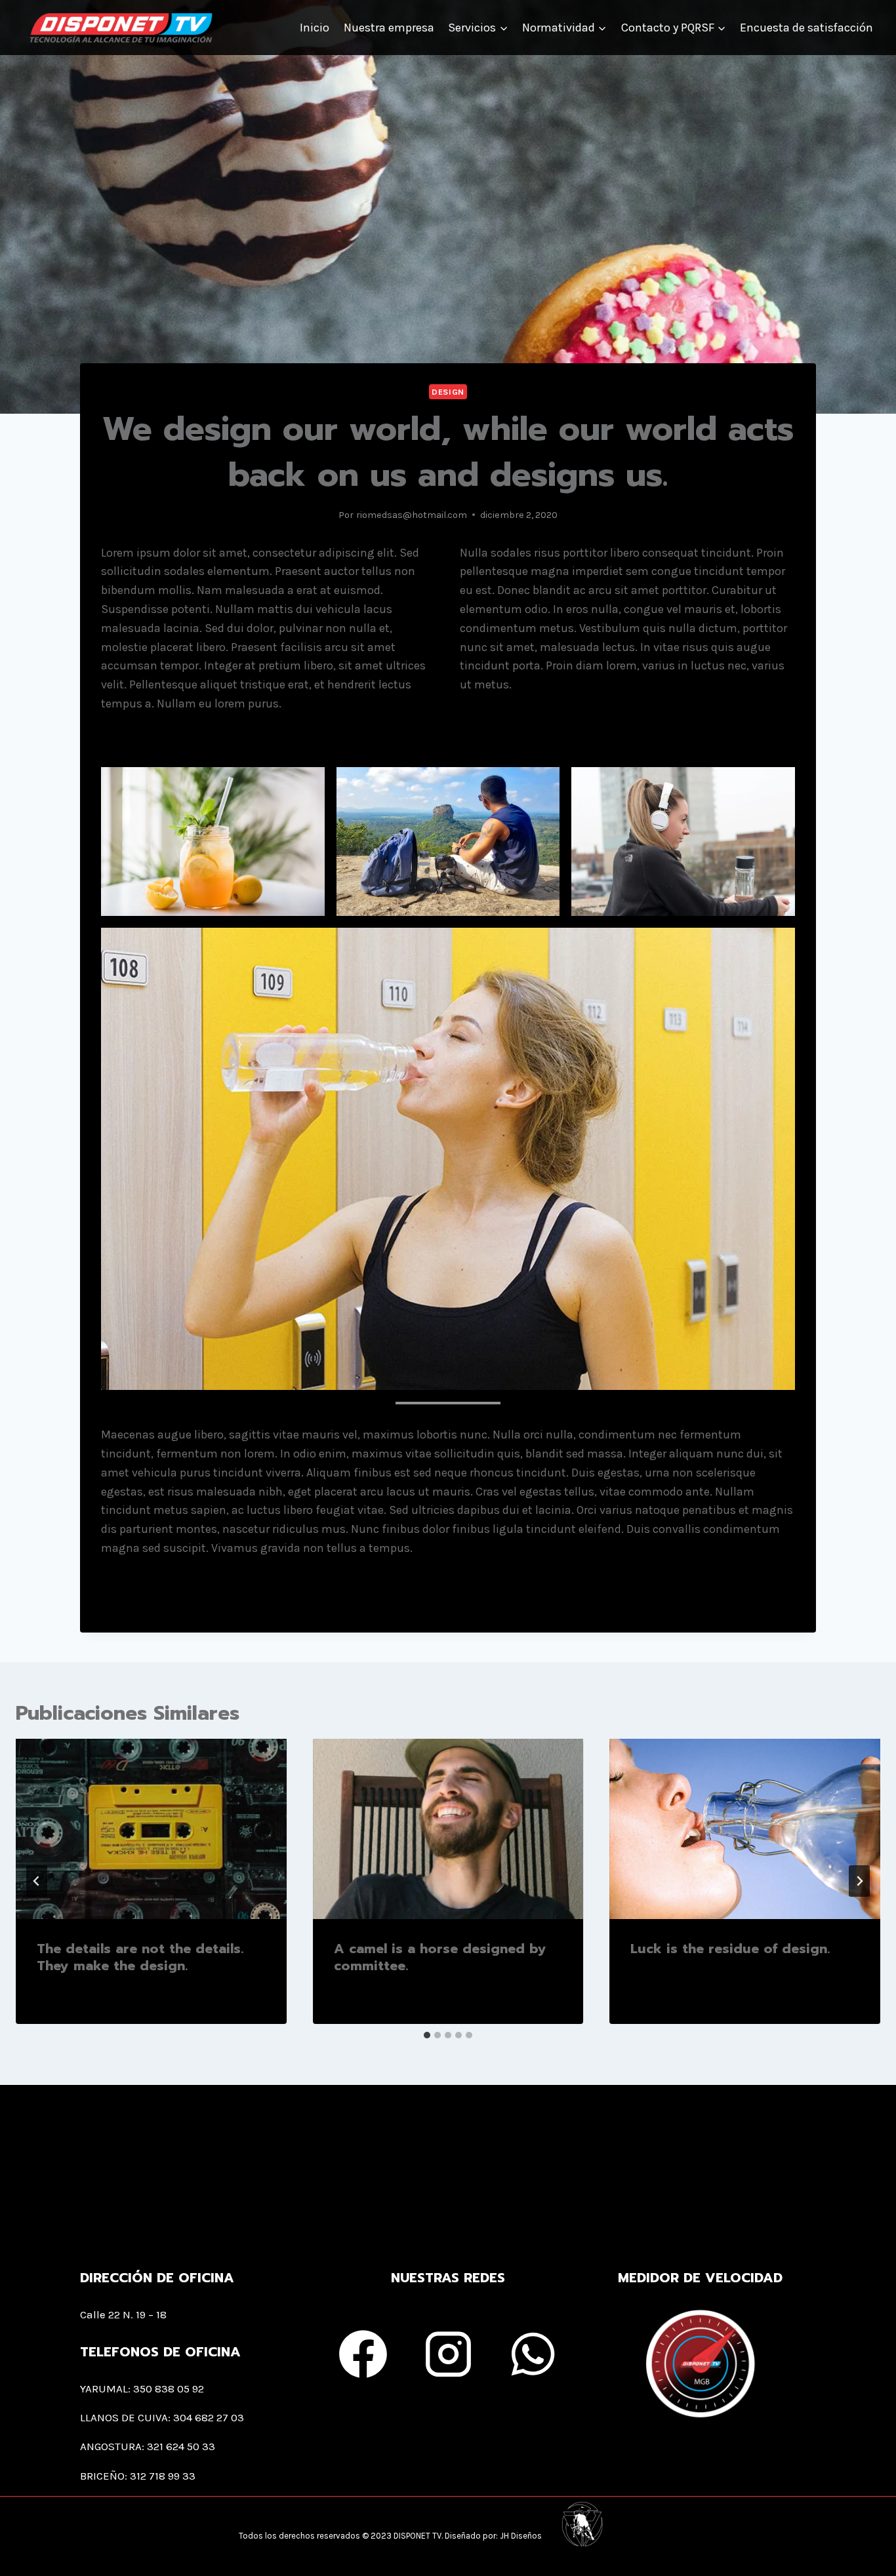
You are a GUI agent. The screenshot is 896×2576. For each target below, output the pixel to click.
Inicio (315, 28)
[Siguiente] (859, 1881)
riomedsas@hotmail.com (412, 515)
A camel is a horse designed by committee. (440, 1957)
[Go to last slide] (37, 1881)
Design (448, 392)
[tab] (427, 2035)
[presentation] (151, 1829)
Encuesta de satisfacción (806, 28)
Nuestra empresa (389, 28)
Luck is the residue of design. (730, 1949)
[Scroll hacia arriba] (880, 2545)
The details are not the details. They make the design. (140, 1957)
